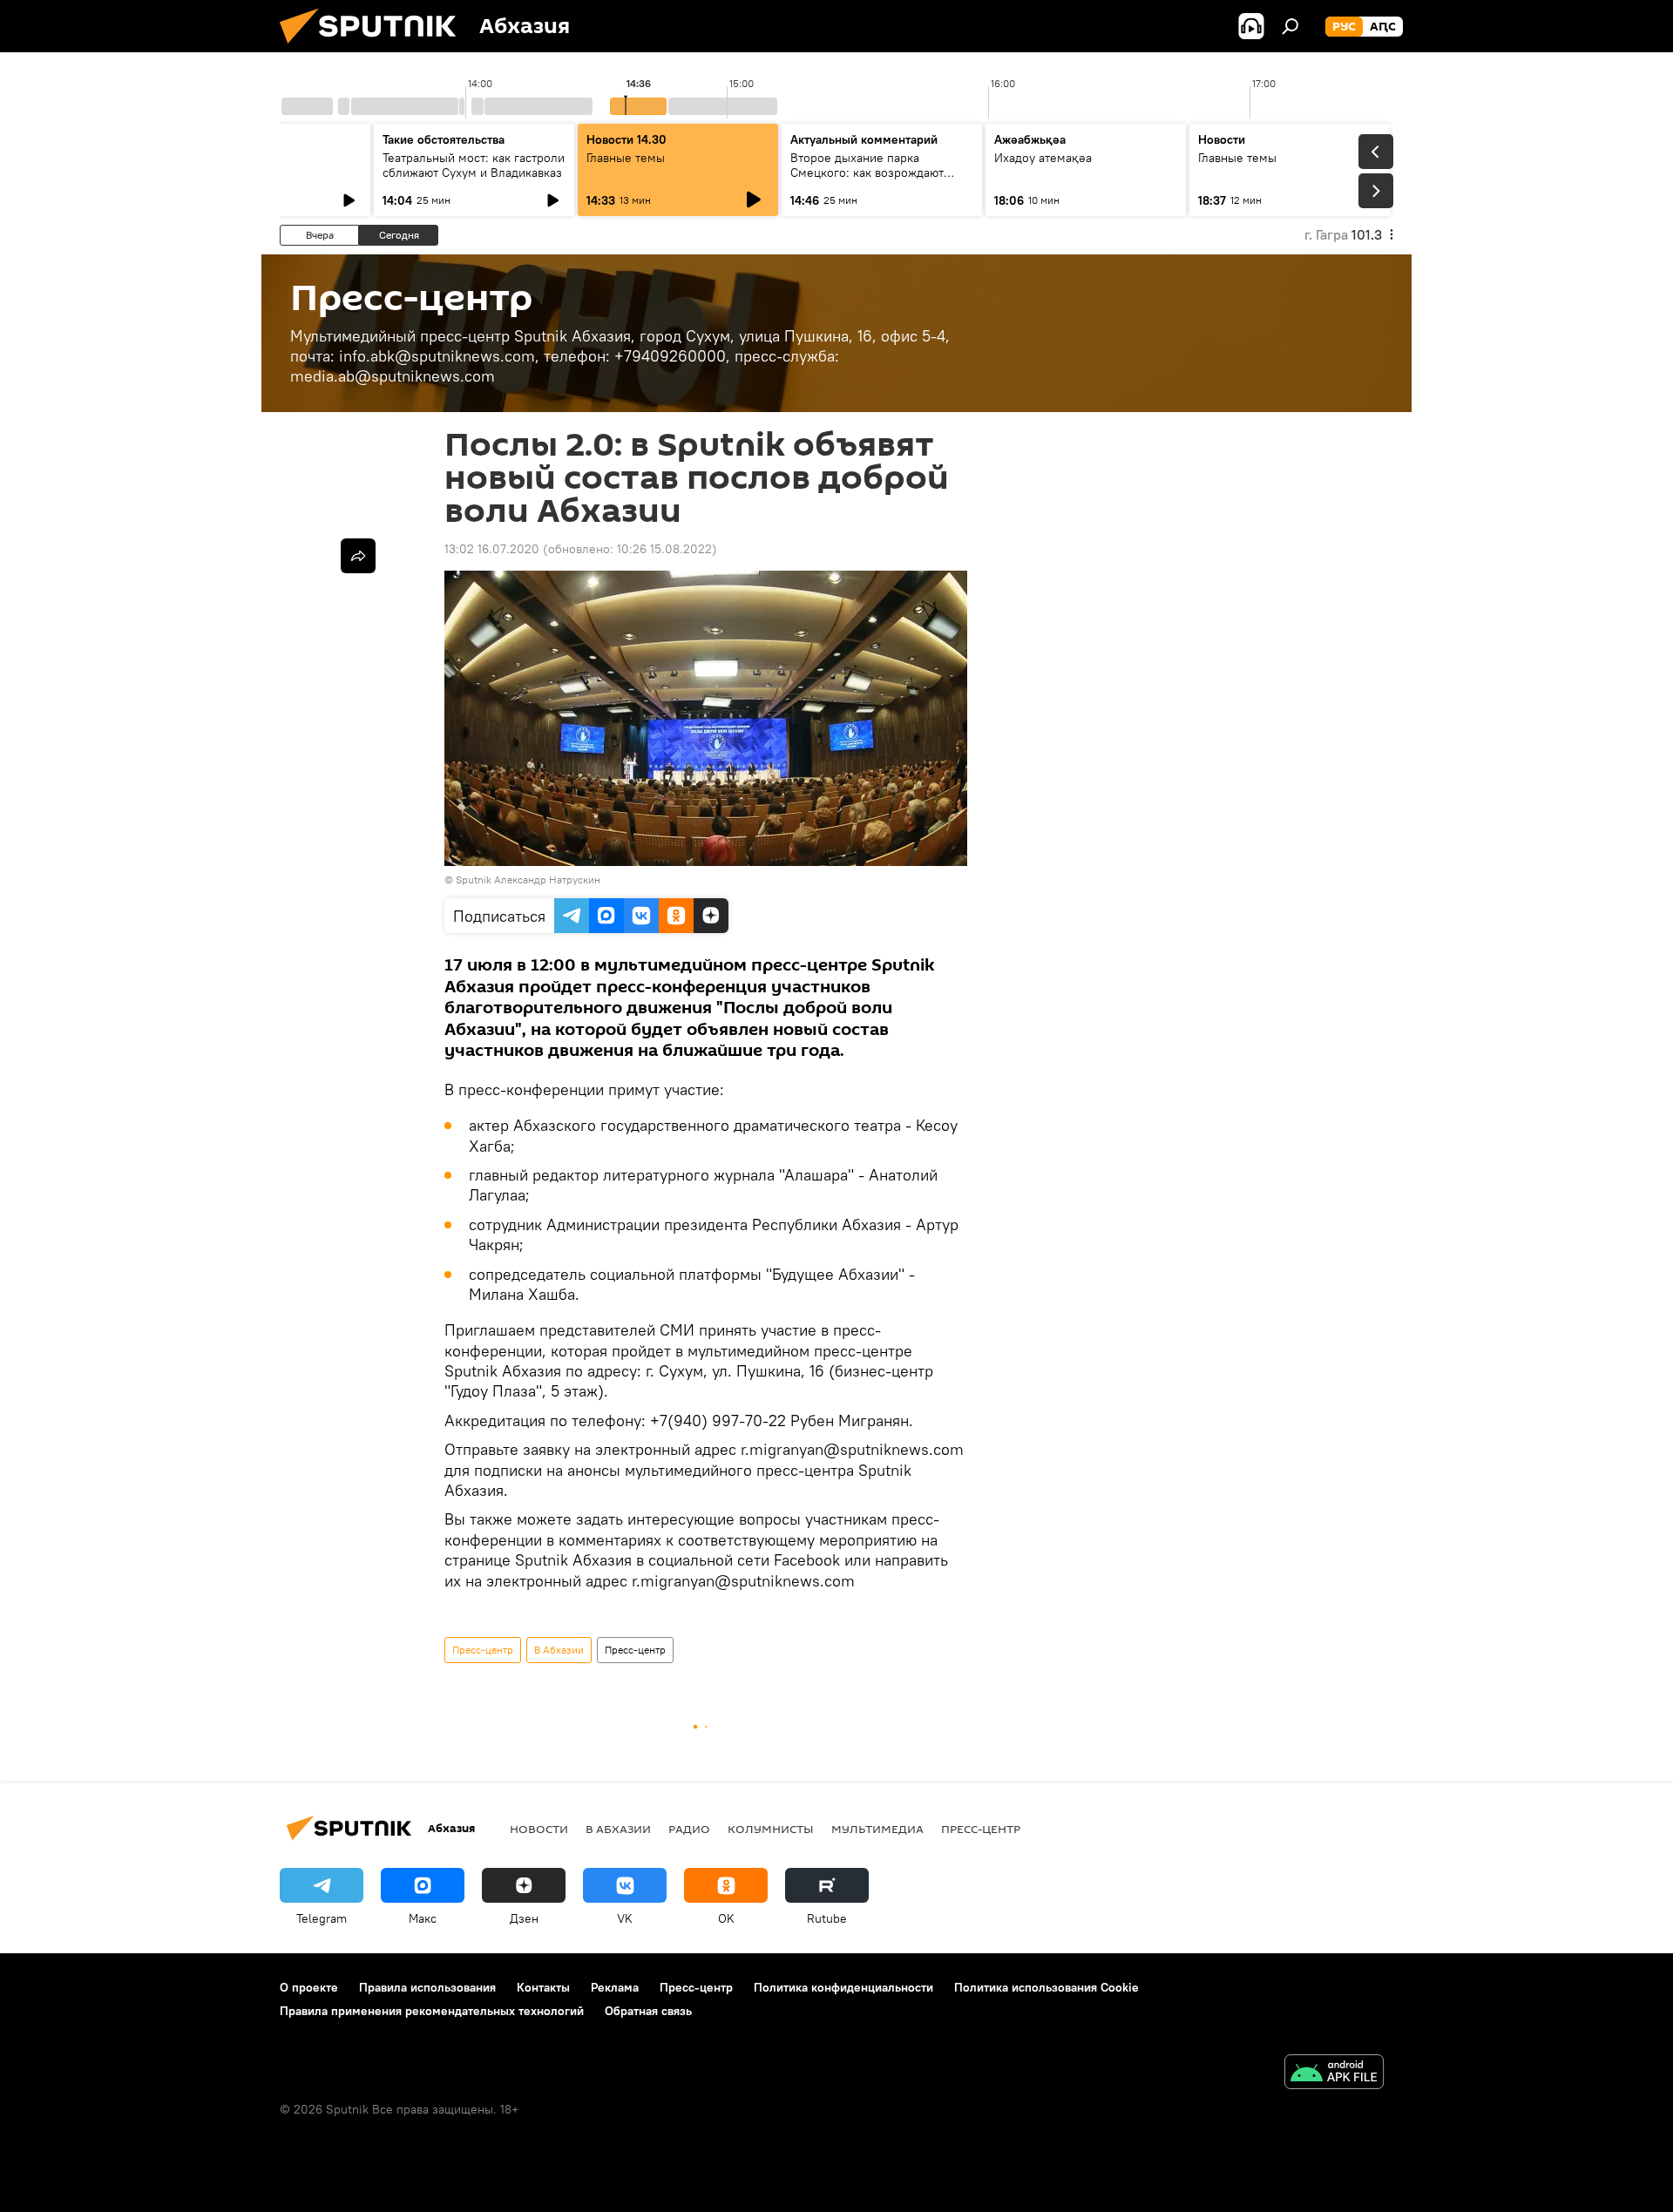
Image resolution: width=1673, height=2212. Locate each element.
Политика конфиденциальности (843, 1987)
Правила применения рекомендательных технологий (432, 2011)
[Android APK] (1334, 2074)
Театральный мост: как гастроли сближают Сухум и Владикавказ (474, 165)
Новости (539, 1829)
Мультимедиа (877, 1829)
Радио (689, 1829)
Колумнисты (771, 1829)
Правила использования (427, 1987)
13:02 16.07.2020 (492, 549)
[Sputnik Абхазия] (375, 48)
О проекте (309, 1987)
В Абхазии (559, 1650)
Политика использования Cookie (1046, 1987)
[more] (358, 556)
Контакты (543, 1987)
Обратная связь (648, 2011)
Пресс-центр (483, 1650)
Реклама (615, 1987)
